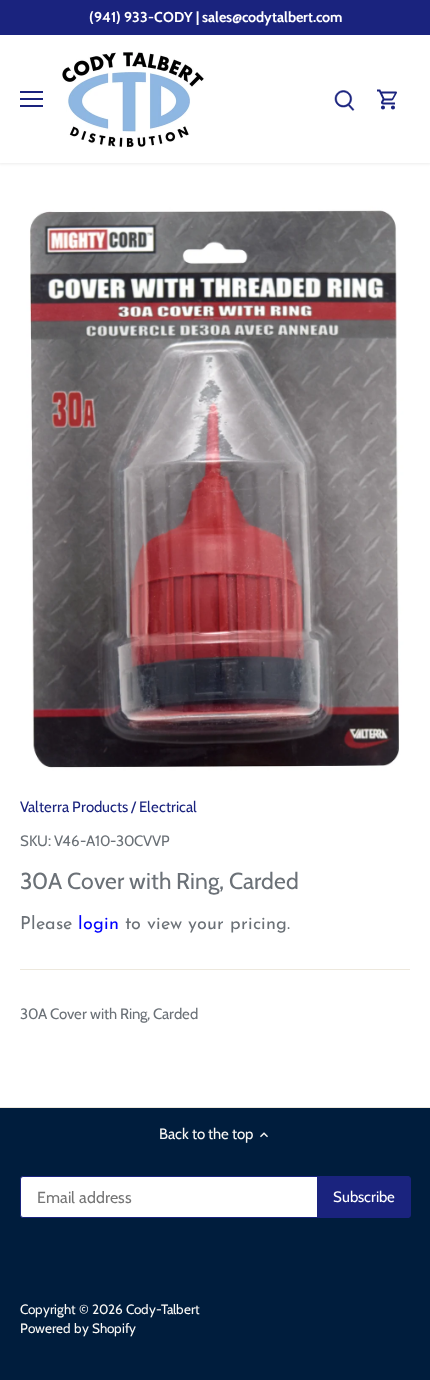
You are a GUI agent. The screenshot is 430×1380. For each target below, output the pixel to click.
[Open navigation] (31, 99)
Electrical (168, 807)
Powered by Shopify (78, 1328)
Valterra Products (74, 807)
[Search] (344, 99)
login (98, 925)
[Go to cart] (388, 99)
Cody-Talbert (163, 1309)
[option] (215, 486)
